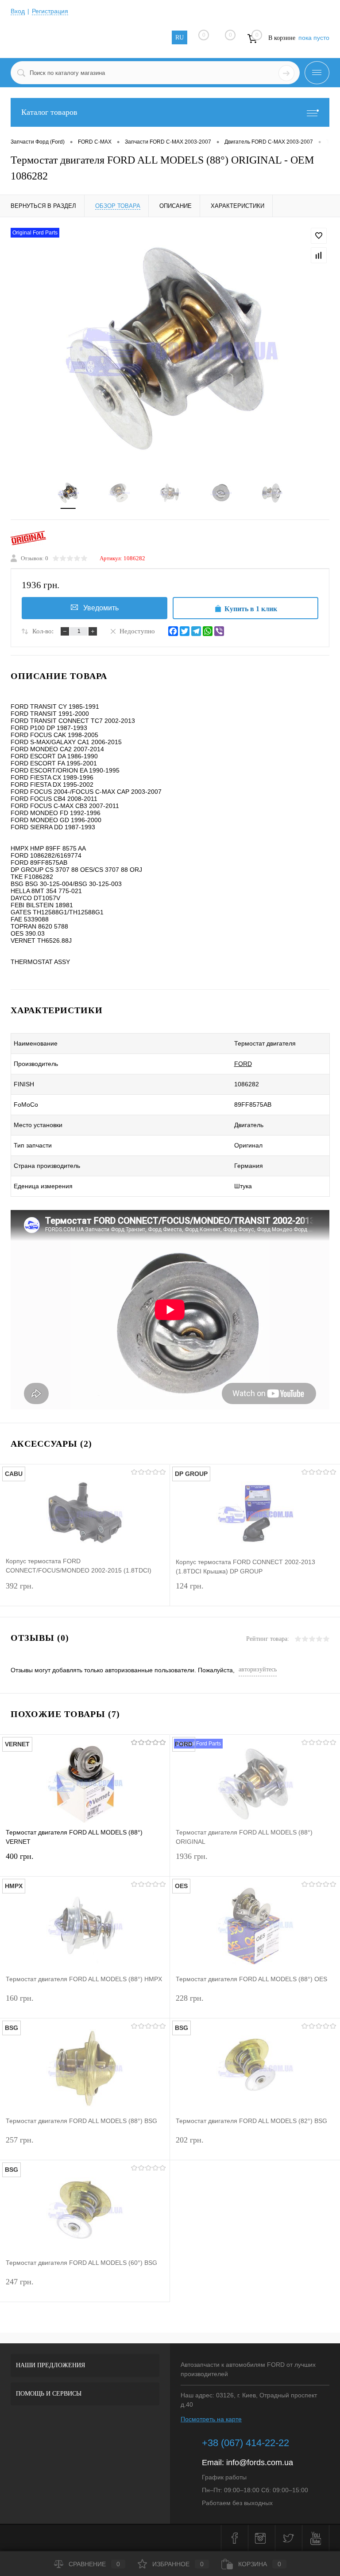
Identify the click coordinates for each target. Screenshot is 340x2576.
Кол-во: (43, 631)
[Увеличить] (170, 349)
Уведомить (101, 608)
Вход (18, 11)
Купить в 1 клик (251, 609)
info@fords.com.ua (260, 2463)
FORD (243, 1064)
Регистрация (50, 11)
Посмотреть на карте (211, 2419)
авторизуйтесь (258, 1669)
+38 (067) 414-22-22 (245, 2443)
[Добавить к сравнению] (319, 255)
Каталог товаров (49, 112)
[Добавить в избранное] (319, 236)
